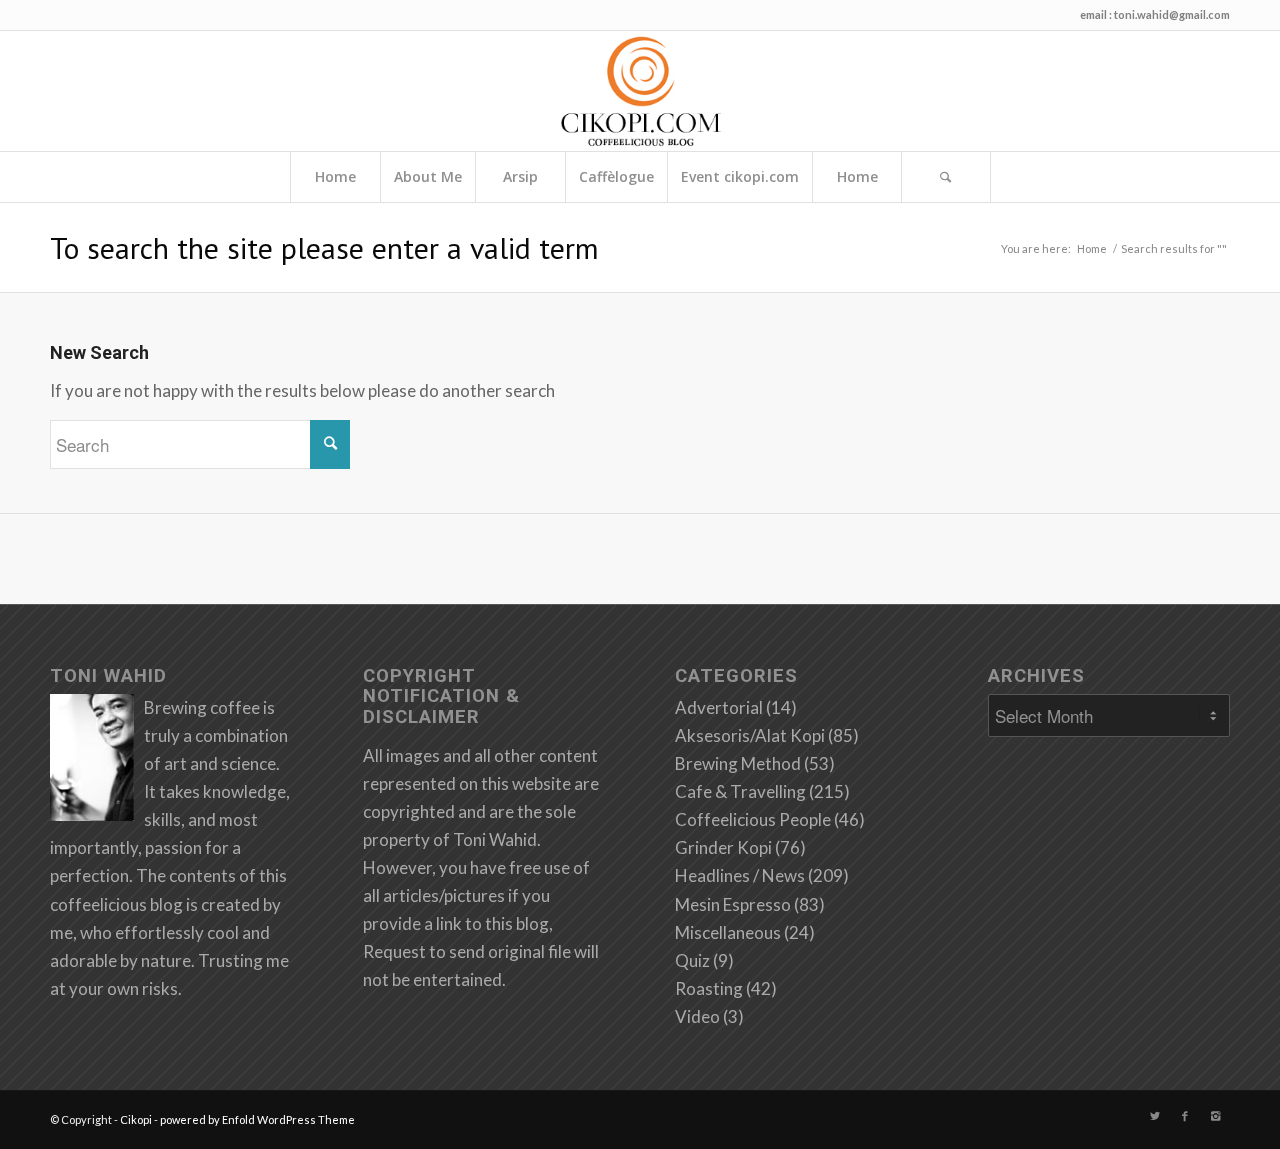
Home (335, 176)
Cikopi (136, 1119)
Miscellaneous (728, 932)
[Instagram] (1215, 1116)
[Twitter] (1155, 1116)
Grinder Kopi (723, 847)
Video (697, 1016)
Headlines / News (740, 875)
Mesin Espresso (733, 904)
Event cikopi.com (740, 176)
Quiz (692, 960)
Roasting (709, 988)
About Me (428, 176)
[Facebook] (1185, 1116)
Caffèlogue (616, 176)
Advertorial (719, 707)
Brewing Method (738, 763)
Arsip (520, 176)
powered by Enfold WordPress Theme (257, 1119)
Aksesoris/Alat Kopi (750, 735)
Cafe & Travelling (740, 791)
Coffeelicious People (753, 819)
